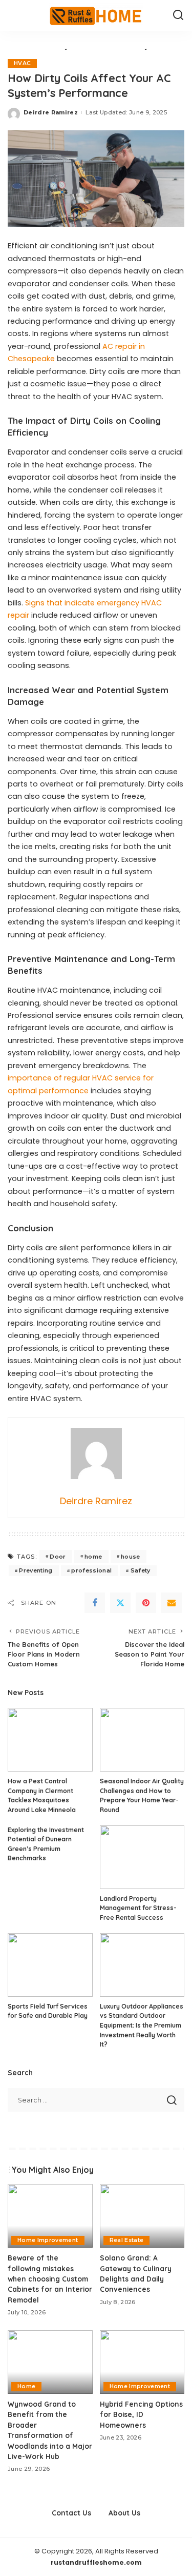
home (93, 1557)
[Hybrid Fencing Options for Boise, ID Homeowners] (142, 2362)
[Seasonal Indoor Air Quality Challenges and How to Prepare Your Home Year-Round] (142, 1740)
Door (58, 1557)
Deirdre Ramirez (51, 112)
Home (26, 2386)
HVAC (22, 63)
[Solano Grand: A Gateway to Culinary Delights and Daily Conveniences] (142, 2216)
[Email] (172, 1603)
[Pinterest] (146, 1603)
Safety (141, 1570)
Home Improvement (48, 2240)
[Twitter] (120, 1603)
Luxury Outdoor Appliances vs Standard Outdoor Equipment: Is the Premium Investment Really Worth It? (142, 2025)
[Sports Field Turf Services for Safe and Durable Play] (50, 1965)
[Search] (178, 15)
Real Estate (127, 2240)
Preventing (36, 1570)
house (131, 1557)
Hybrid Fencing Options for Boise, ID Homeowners (141, 2414)
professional (91, 1570)
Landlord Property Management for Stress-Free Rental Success (138, 1908)
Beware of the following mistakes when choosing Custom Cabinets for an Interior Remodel (50, 2279)
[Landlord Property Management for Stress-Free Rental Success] (142, 1857)
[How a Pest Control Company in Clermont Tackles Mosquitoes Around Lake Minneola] (50, 1740)
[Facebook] (95, 1603)
